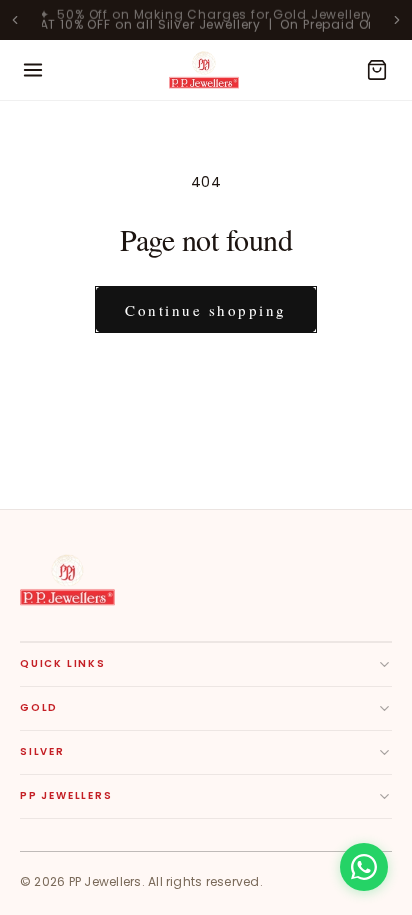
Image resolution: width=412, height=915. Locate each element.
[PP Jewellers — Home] (204, 70)
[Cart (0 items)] (377, 70)
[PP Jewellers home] (67, 580)
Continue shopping (206, 310)
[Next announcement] (397, 20)
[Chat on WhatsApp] (364, 867)
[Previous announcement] (15, 20)
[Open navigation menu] (33, 70)
